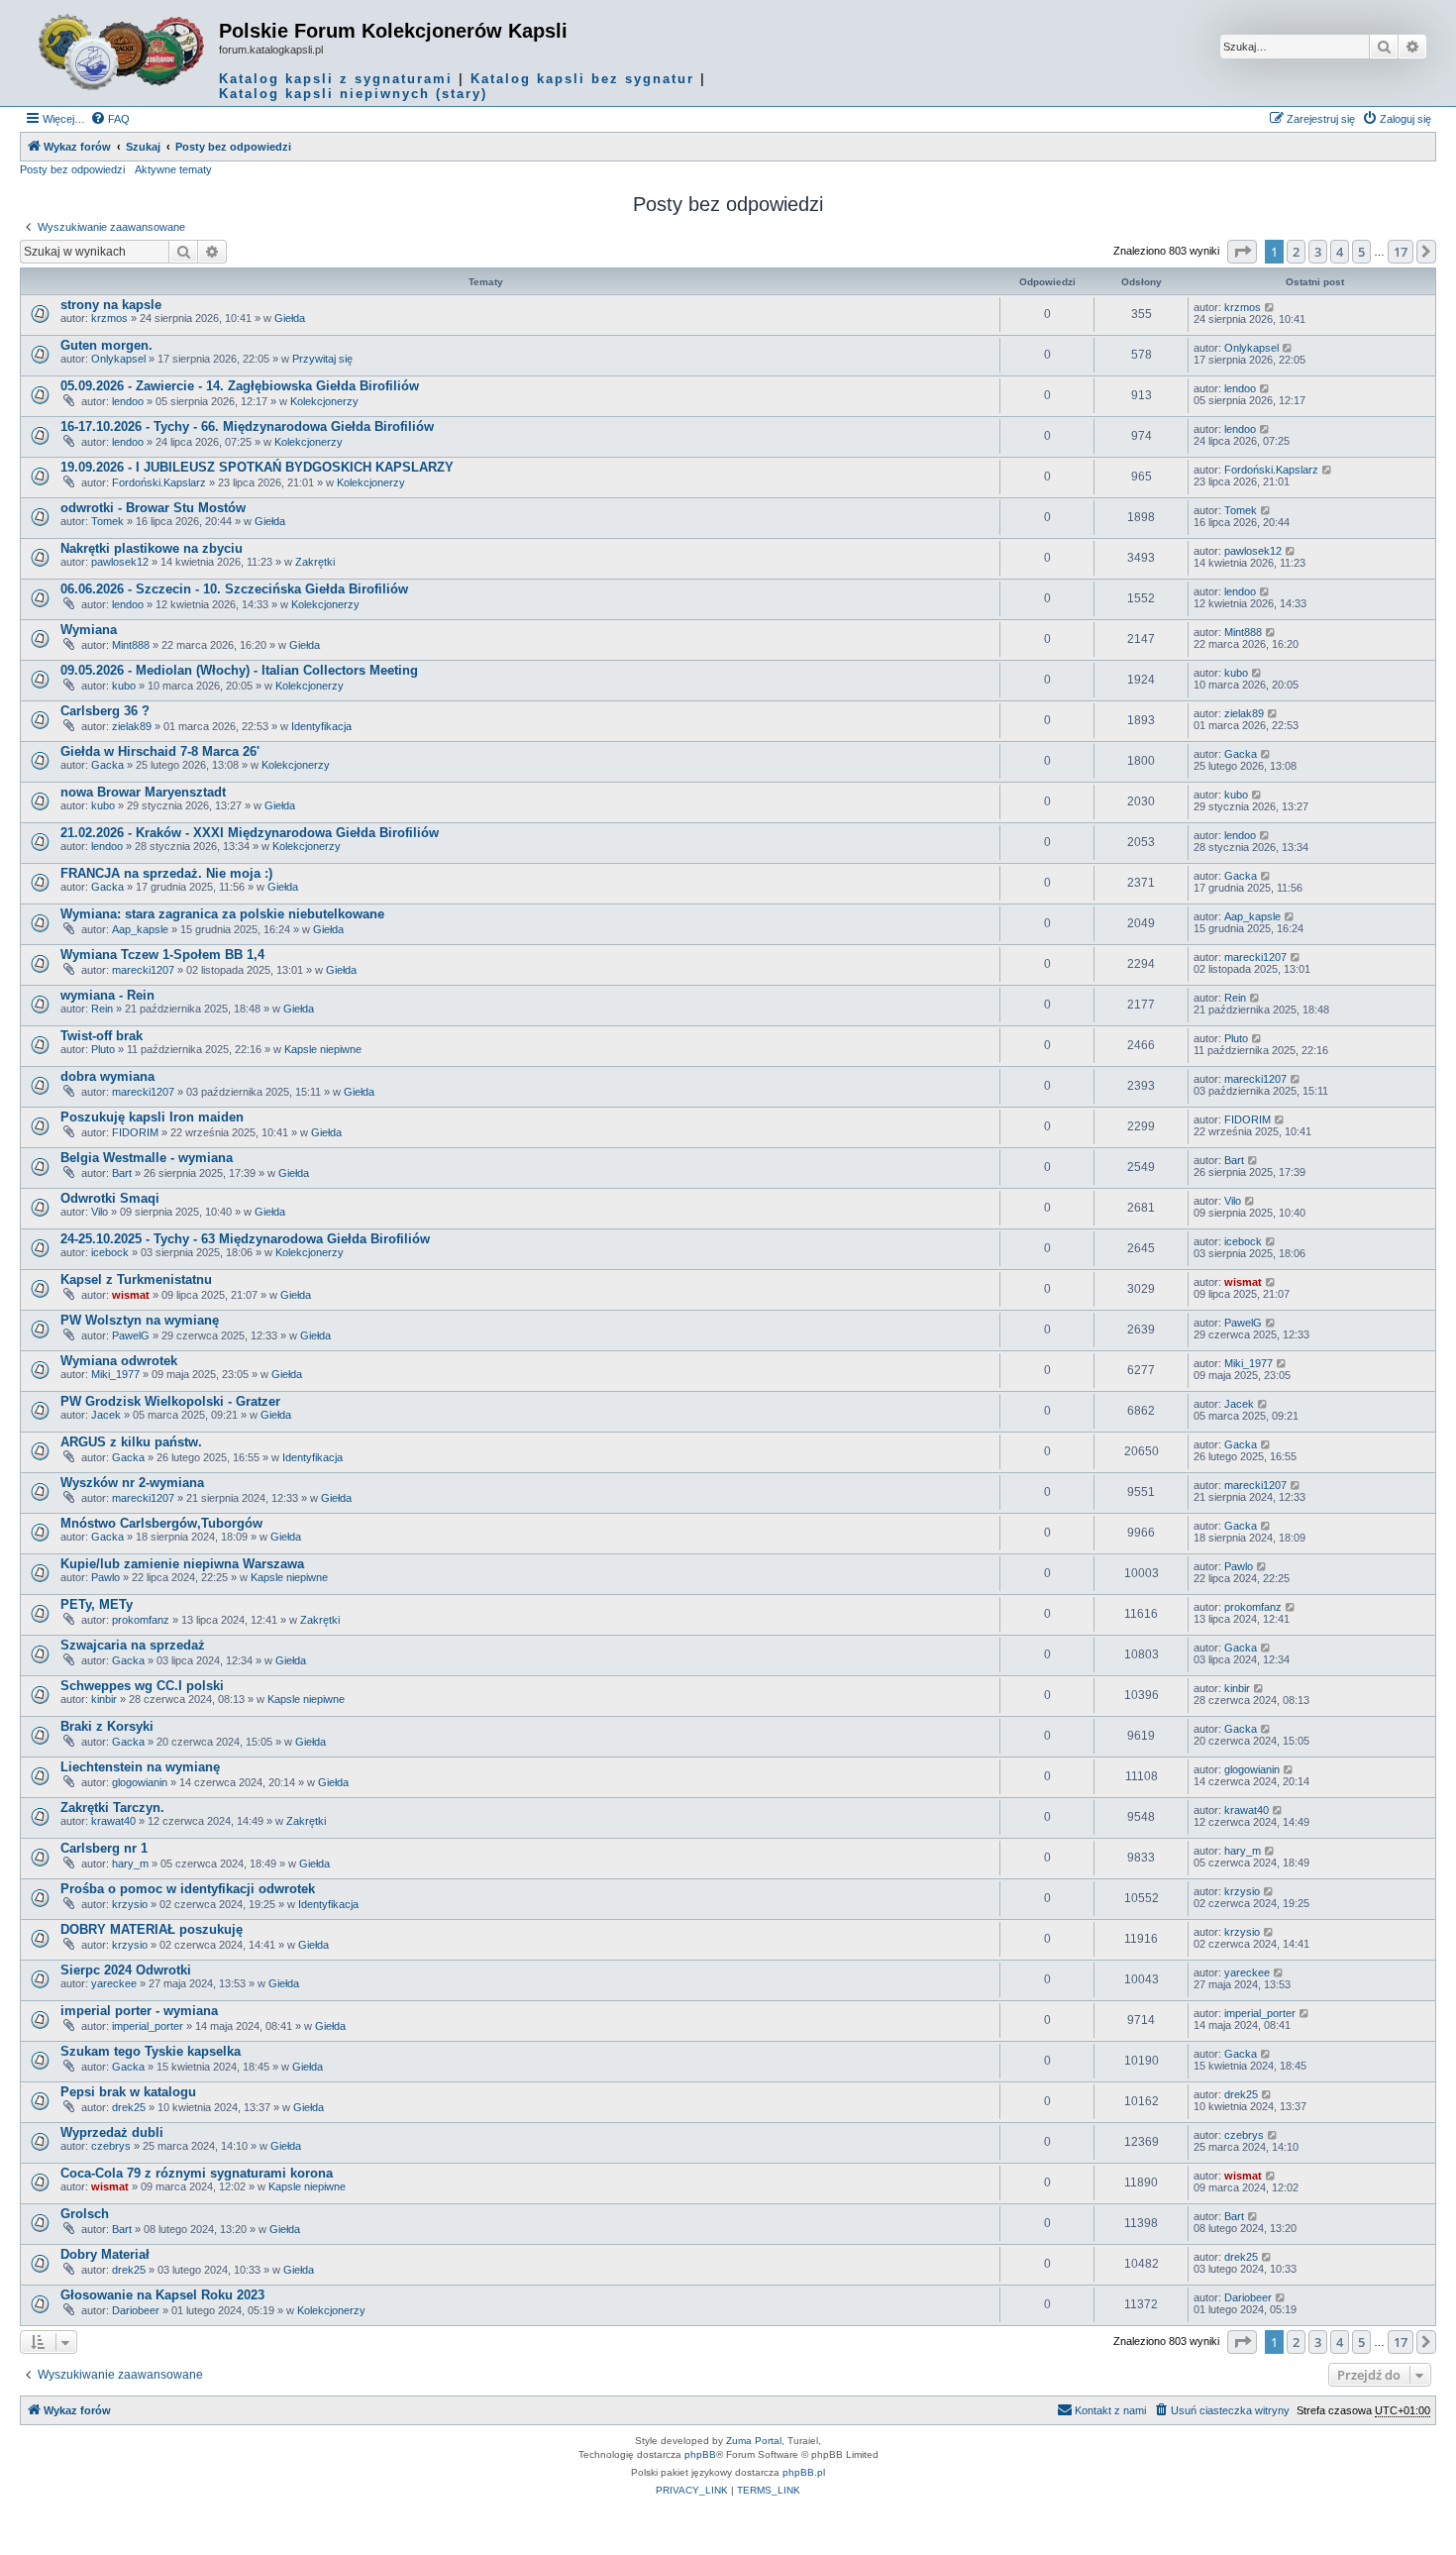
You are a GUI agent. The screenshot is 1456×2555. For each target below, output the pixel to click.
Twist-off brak (102, 1036)
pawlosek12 (120, 562)
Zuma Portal (754, 2441)
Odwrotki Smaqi (110, 1198)
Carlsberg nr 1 (104, 1848)
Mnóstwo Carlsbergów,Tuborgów (161, 1523)
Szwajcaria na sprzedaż (133, 1645)
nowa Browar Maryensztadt (143, 792)
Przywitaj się (322, 359)
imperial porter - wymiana (139, 2011)
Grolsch (85, 2214)
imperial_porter (148, 2026)
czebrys (111, 2146)
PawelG (131, 1335)
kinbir (104, 1699)
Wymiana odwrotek (119, 1361)
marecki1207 (143, 970)
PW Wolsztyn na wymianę (140, 1320)
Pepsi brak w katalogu (128, 2092)
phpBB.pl (804, 2472)
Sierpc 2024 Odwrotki (126, 1970)
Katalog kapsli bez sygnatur (582, 79)
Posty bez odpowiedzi (72, 169)
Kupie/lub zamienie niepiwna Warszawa (182, 1564)
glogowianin (140, 1782)
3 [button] (1318, 252)
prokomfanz (141, 1620)
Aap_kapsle (140, 929)
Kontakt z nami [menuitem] (1110, 2410)
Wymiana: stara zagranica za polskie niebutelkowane (222, 914)
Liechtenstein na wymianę (140, 1767)
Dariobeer (136, 2310)
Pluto (103, 1049)
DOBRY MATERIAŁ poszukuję (152, 1929)
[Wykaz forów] (122, 53)
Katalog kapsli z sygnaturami (336, 79)
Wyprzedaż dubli (112, 2132)
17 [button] (1401, 252)
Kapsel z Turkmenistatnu (136, 1279)
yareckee (114, 1983)
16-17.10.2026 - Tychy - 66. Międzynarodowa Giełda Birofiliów (247, 426)
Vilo (100, 1212)
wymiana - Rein (107, 995)
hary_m (130, 1863)
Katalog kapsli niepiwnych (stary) (353, 94)
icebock (110, 1252)
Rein (102, 1009)
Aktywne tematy (173, 169)
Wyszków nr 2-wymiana (132, 1483)
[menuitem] (110, 119)
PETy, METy (97, 1604)
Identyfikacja (321, 726)
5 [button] (1361, 252)
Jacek (106, 1415)
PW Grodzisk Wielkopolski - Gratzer (170, 1401)
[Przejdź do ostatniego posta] (1270, 307)
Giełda (290, 318)
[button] (1242, 252)
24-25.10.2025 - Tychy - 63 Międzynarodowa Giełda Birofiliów (245, 1239)
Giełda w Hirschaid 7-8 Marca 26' (160, 751)
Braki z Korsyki (107, 1726)
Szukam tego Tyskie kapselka (151, 2051)
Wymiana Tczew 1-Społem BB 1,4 (162, 955)
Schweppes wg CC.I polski (142, 1686)
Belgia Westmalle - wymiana (147, 1158)
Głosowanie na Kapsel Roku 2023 (162, 2295)
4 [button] (1340, 252)
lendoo (128, 401)
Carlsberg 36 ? (105, 711)
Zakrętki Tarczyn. (112, 1808)
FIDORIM (135, 1132)
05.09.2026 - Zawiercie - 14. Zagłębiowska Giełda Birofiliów (240, 386)
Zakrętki (315, 562)
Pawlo (105, 1577)
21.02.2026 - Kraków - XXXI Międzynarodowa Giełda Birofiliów (250, 833)
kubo (124, 686)
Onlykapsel (118, 359)
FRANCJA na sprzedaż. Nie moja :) (166, 873)
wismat (131, 1295)
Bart (122, 1173)
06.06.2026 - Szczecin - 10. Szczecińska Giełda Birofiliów (234, 589)
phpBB (700, 2454)
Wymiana (89, 630)
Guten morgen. (106, 345)
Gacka (107, 765)
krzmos (109, 318)
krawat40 (113, 1821)
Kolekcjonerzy (324, 401)
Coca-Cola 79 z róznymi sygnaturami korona (197, 2173)
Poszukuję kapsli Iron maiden (152, 1117)
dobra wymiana (107, 1076)
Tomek (107, 521)
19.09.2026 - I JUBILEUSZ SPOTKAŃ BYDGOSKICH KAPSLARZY (257, 467)
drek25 (129, 2107)
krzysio (130, 1904)
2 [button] (1296, 252)
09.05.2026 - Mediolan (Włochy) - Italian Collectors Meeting (239, 670)
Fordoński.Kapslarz (159, 482)
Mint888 (131, 645)
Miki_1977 (115, 1374)
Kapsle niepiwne (323, 1049)
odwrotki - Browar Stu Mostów (153, 508)
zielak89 (132, 726)
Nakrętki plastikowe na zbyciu (152, 548)
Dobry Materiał (105, 2254)
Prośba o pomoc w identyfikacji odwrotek (188, 1889)
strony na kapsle (111, 305)
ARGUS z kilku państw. (131, 1442)
